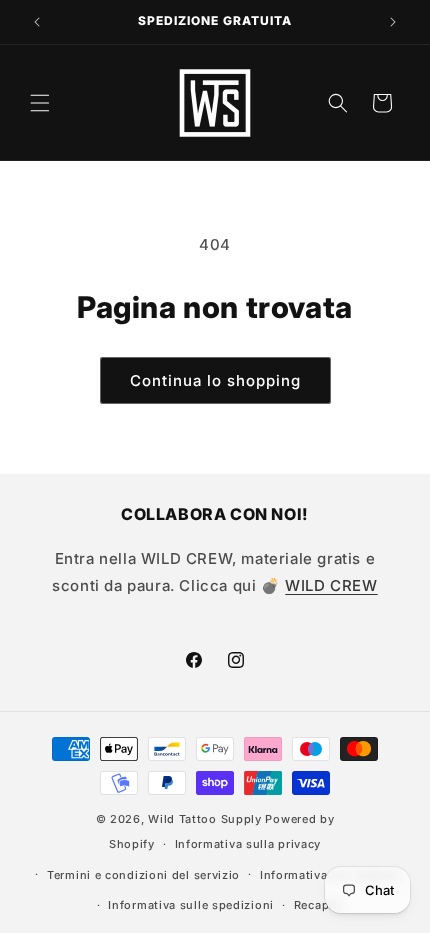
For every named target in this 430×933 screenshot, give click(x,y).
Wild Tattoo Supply (205, 819)
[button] (40, 103)
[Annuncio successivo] (393, 22)
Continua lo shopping (215, 380)
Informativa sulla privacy (248, 844)
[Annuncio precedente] (37, 22)
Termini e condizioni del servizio (143, 875)
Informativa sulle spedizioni (191, 905)
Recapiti (318, 905)
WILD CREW (331, 585)
